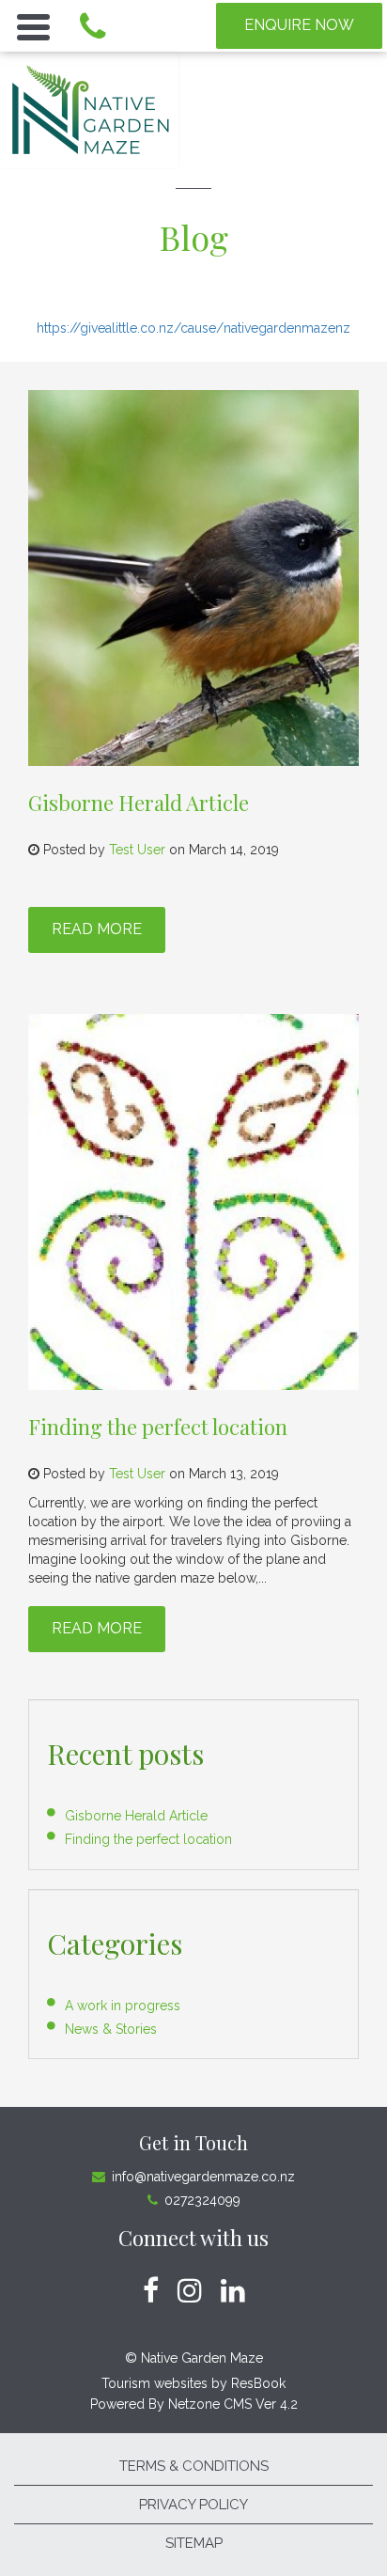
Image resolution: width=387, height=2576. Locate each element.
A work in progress (123, 2006)
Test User (137, 850)
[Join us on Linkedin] (233, 2291)
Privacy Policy (193, 2505)
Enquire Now (299, 25)
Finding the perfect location (158, 1427)
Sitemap (194, 2543)
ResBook (258, 2383)
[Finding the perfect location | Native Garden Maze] (193, 1202)
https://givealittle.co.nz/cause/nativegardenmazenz (193, 328)
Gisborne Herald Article (139, 803)
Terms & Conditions (194, 2466)
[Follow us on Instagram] (190, 2291)
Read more (97, 929)
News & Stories (111, 2029)
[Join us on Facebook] (151, 2291)
